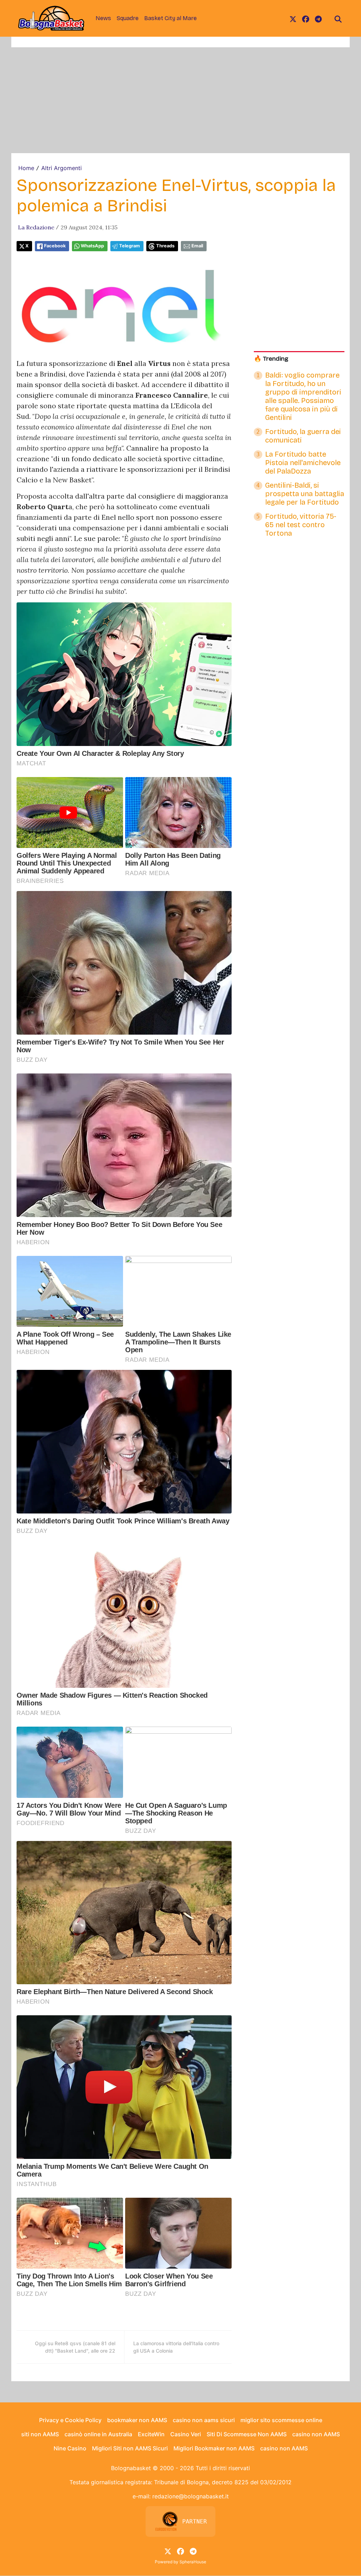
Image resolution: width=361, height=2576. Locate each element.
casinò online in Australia (98, 2434)
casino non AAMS (316, 2434)
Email (197, 246)
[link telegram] (318, 18)
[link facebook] (306, 18)
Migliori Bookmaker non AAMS (214, 2448)
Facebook (55, 246)
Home (26, 168)
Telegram (130, 246)
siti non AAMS (40, 2434)
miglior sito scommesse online (281, 2420)
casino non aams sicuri (204, 2420)
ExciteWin (151, 2434)
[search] (338, 18)
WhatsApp (92, 246)
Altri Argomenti (62, 168)
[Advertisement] (180, 100)
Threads (165, 246)
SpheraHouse (193, 2562)
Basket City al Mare (170, 18)
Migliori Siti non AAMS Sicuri (130, 2448)
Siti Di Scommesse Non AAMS (247, 2434)
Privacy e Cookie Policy (70, 2420)
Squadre (128, 18)
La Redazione (36, 227)
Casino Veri (186, 2434)
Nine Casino (70, 2448)
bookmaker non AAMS (137, 2420)
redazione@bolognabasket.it (191, 2496)
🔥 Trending (271, 359)
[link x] (293, 18)
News (103, 18)
